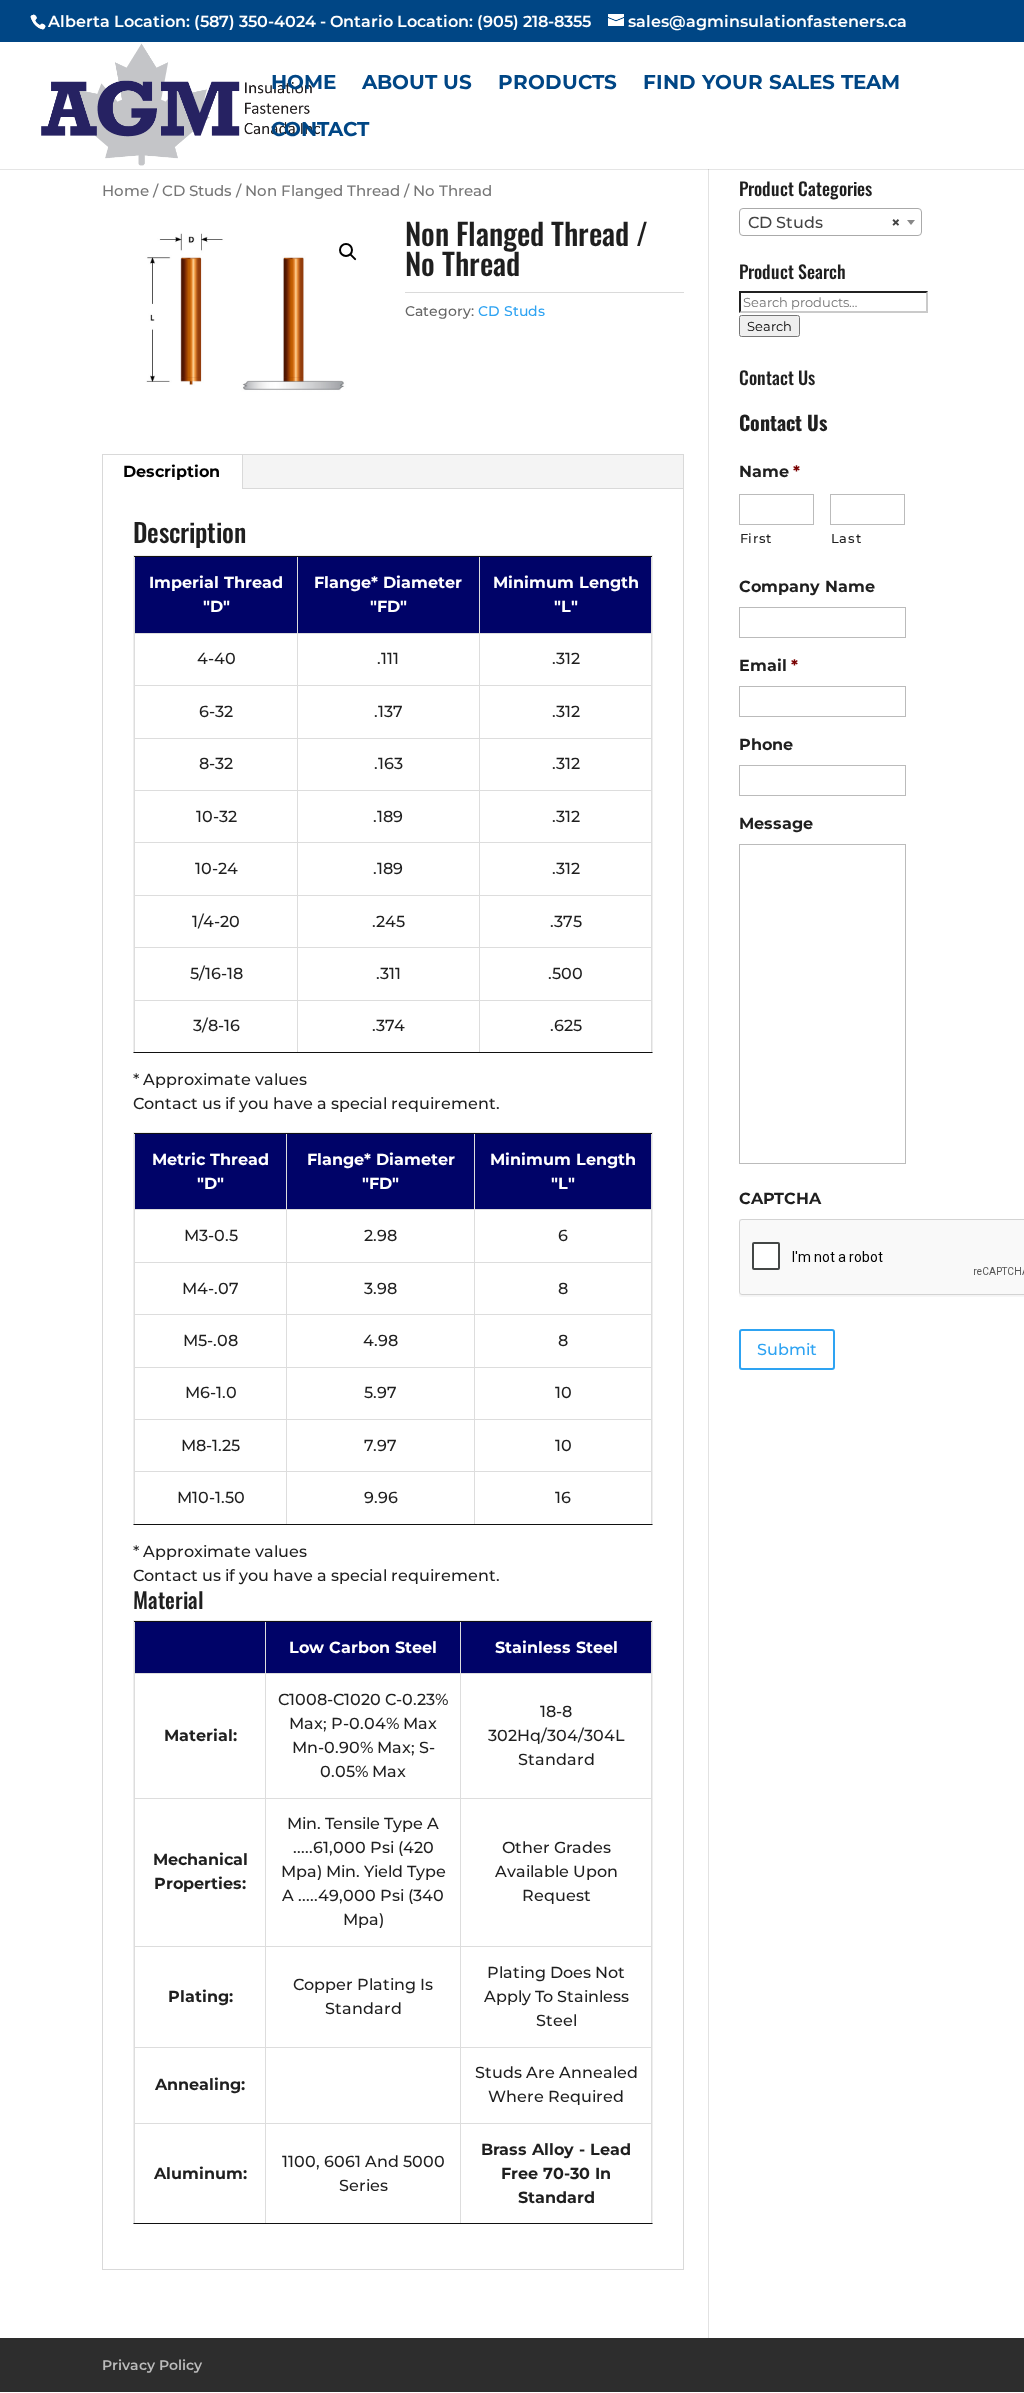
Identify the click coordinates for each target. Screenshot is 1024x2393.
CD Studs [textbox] (824, 222)
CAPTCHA (780, 1198)
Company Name (807, 586)
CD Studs (197, 191)
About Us (417, 84)
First (756, 538)
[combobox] (830, 222)
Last (846, 538)
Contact (320, 131)
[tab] (172, 472)
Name (769, 471)
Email (768, 665)
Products (557, 84)
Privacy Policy (152, 2365)
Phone (766, 744)
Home (303, 84)
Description (171, 471)
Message (776, 823)
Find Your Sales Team (771, 84)
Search (769, 326)
